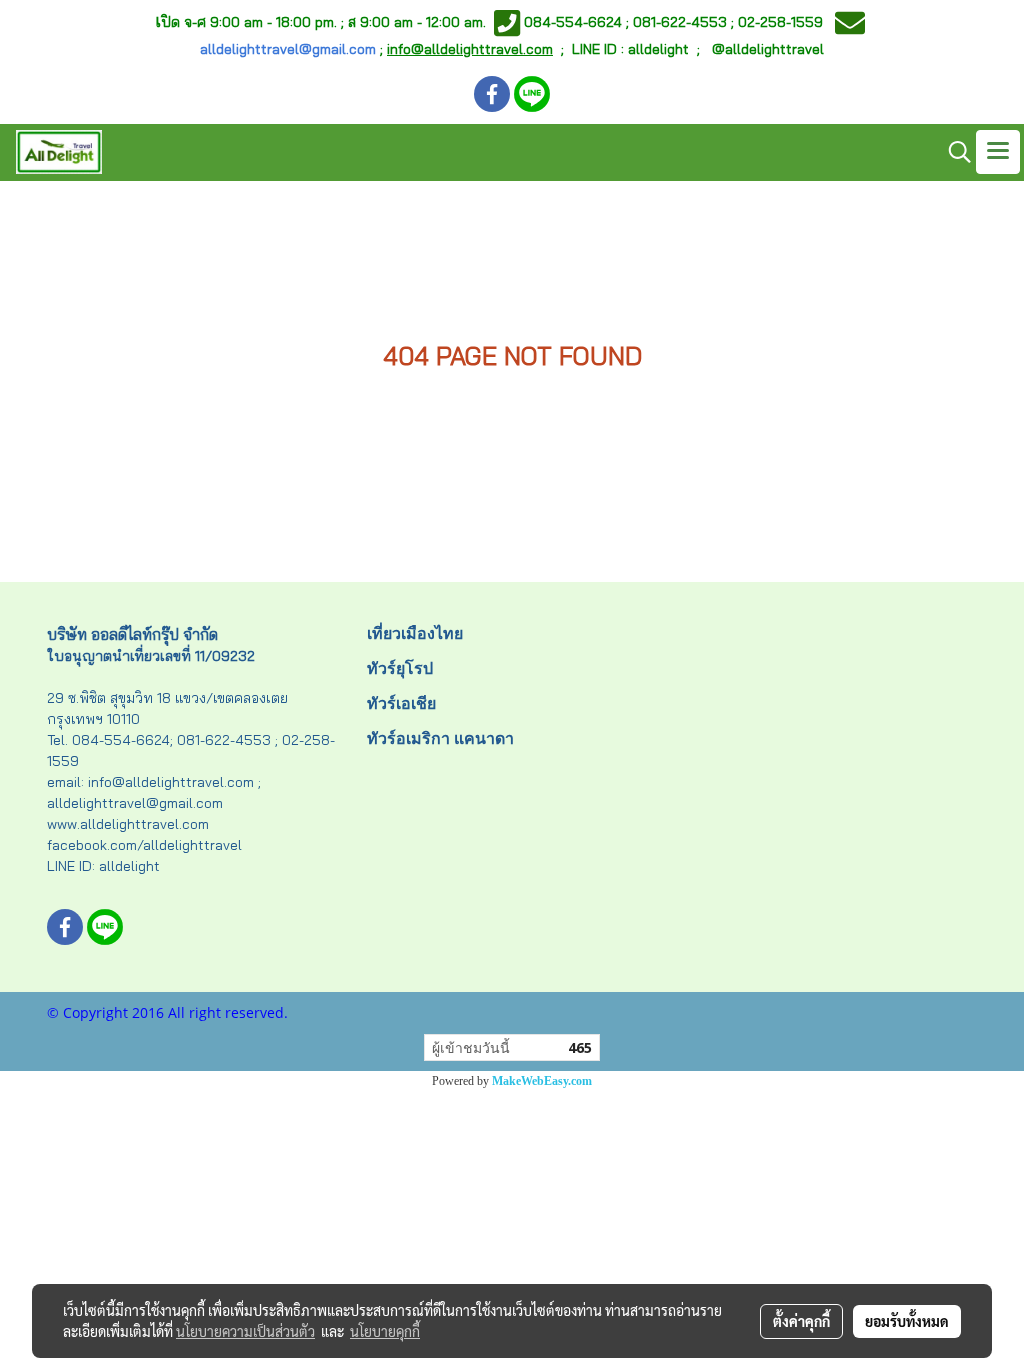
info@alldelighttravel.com (470, 49)
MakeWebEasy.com (542, 1081)
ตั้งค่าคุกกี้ (801, 1321)
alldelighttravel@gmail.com (288, 49)
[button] (953, 152)
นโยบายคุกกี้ (385, 1331)
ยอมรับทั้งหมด (907, 1321)
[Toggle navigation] (998, 152)
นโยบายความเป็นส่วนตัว (245, 1331)
